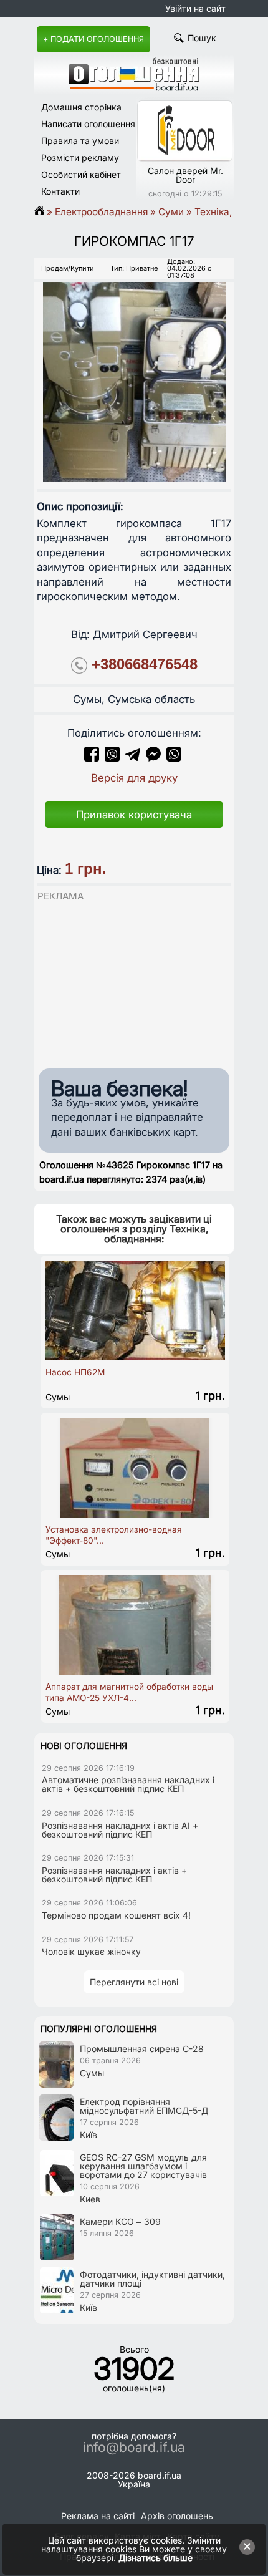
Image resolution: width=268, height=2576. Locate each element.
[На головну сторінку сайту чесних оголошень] (134, 88)
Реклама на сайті (98, 2516)
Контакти (60, 191)
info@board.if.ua (134, 2448)
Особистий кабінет (81, 174)
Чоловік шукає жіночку (91, 1951)
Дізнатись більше (156, 2558)
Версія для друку (134, 778)
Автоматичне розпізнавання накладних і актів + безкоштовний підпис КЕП (128, 1784)
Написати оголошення (88, 124)
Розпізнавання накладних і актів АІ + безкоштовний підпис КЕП (120, 1830)
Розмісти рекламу (80, 157)
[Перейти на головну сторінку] (43, 212)
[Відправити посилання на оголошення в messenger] (155, 758)
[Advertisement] (128, 982)
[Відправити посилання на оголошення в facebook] (92, 758)
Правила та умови (80, 141)
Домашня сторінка (81, 107)
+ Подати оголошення (93, 39)
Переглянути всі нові (134, 1982)
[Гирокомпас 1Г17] (134, 371)
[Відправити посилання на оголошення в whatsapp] (174, 758)
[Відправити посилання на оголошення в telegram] (133, 758)
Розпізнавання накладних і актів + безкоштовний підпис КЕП (114, 1875)
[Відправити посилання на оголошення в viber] (112, 758)
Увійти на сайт (195, 8)
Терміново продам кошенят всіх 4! (116, 1915)
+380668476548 (145, 664)
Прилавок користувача (134, 815)
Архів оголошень (177, 2516)
